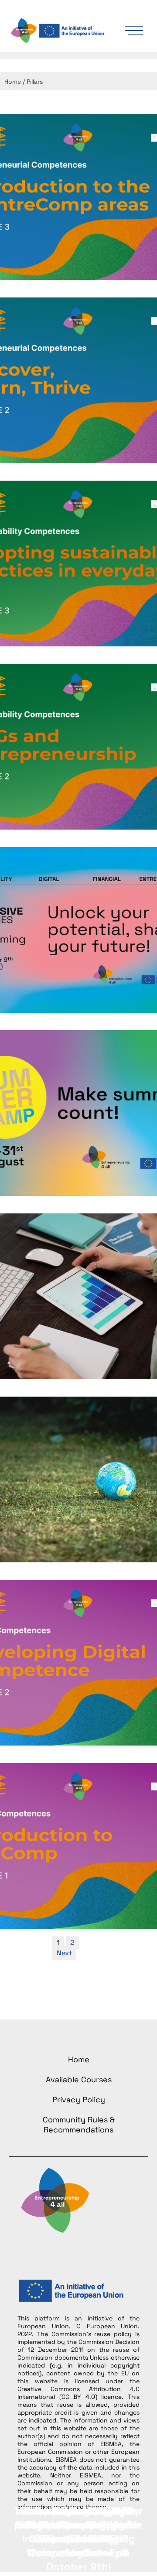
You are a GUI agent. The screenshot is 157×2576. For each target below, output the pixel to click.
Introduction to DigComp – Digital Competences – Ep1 (79, 2525)
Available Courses (79, 2079)
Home (13, 82)
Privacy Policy (79, 2099)
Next (64, 1953)
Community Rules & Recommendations (79, 2125)
